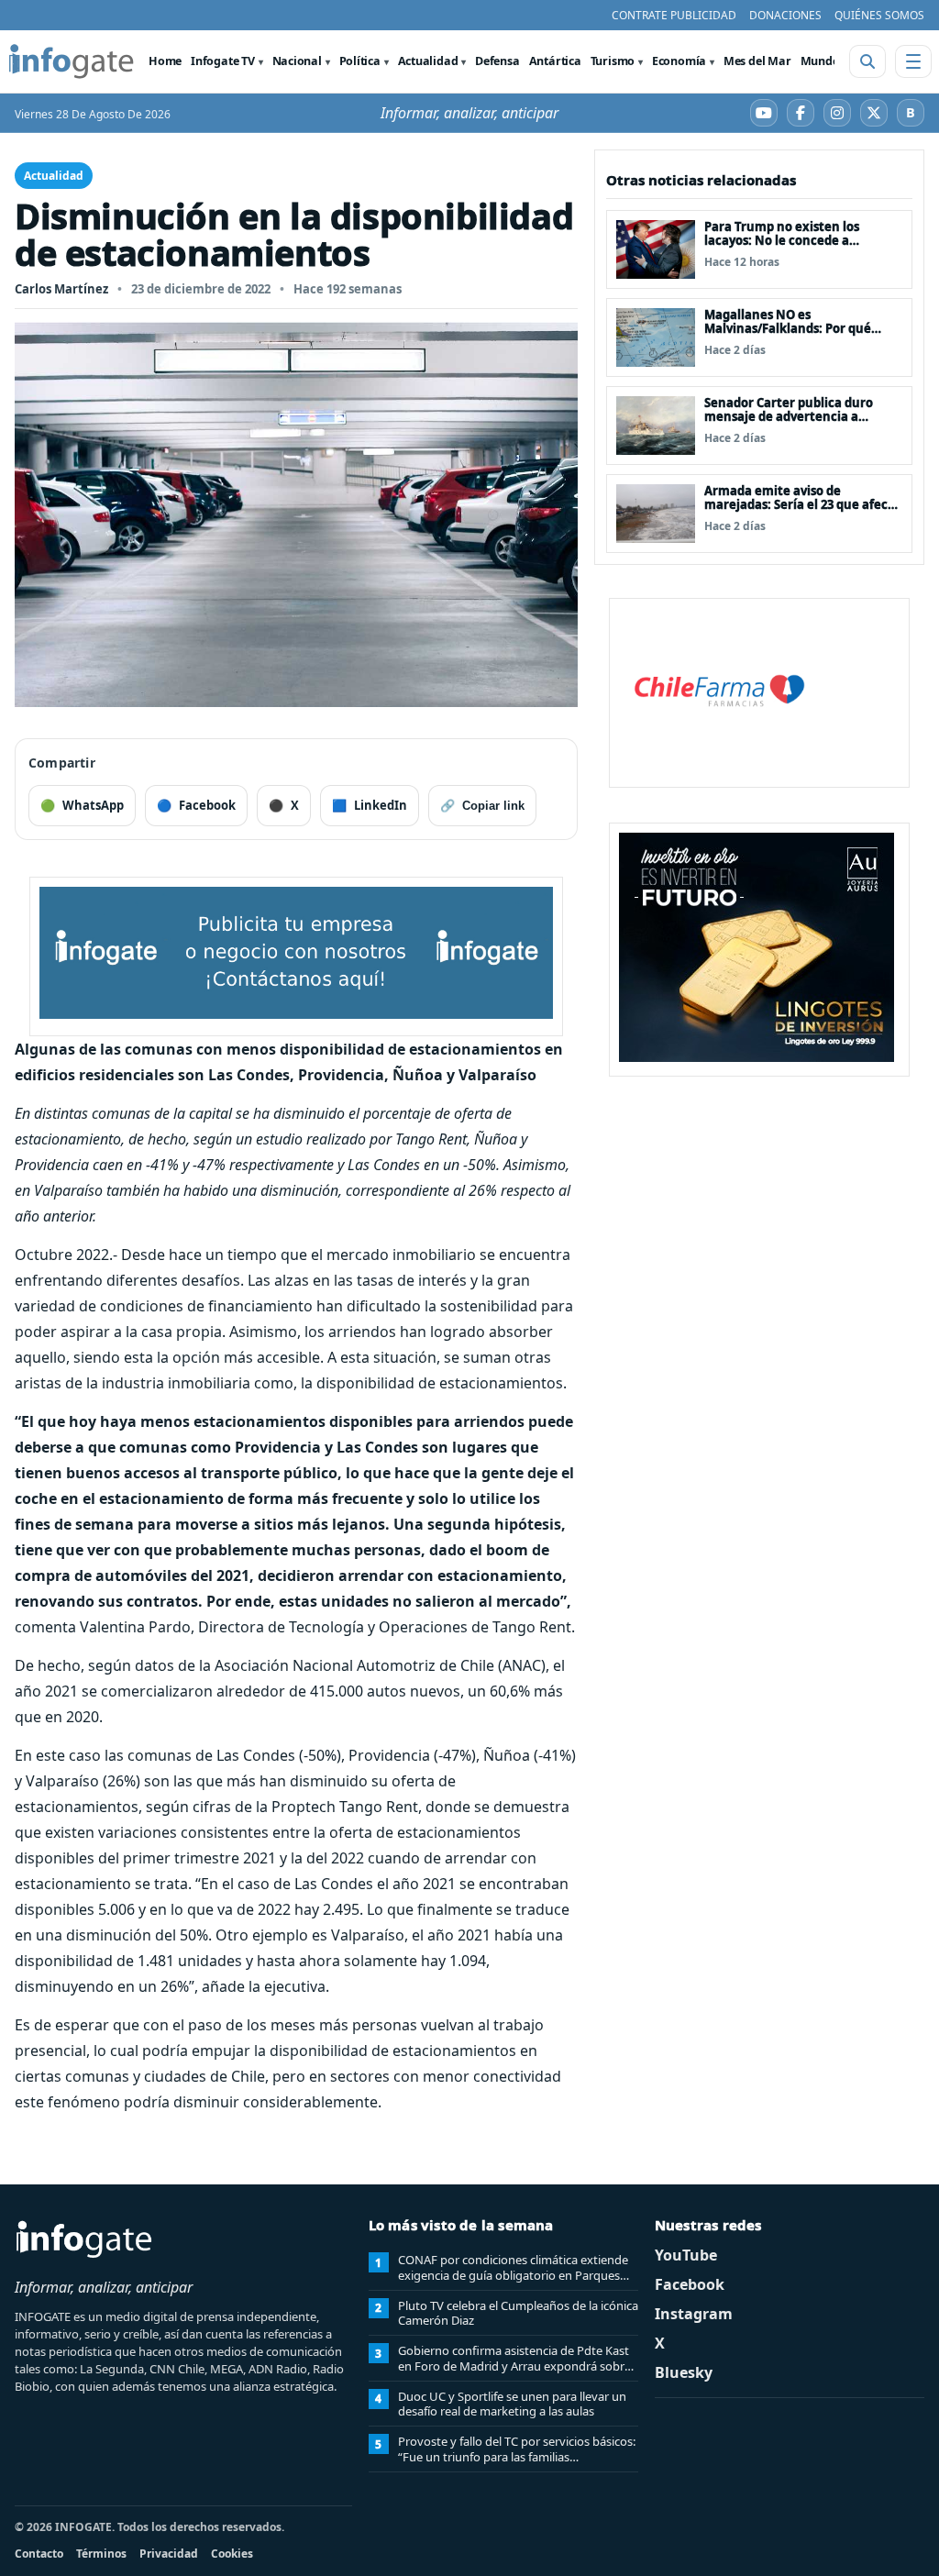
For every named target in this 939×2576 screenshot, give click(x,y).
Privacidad (169, 2554)
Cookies (232, 2554)
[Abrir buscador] (867, 61)
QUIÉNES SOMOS (879, 15)
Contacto (39, 2554)
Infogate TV (223, 61)
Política (360, 61)
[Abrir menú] (913, 61)
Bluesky (684, 2372)
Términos (101, 2554)
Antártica (555, 61)
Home (165, 61)
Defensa (497, 61)
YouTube (686, 2255)
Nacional (297, 61)
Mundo (820, 61)
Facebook (690, 2284)
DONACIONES (785, 15)
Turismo (613, 61)
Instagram (694, 2314)
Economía (679, 61)
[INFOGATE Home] (72, 61)
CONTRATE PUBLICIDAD (674, 15)
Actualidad (428, 61)
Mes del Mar (757, 61)
